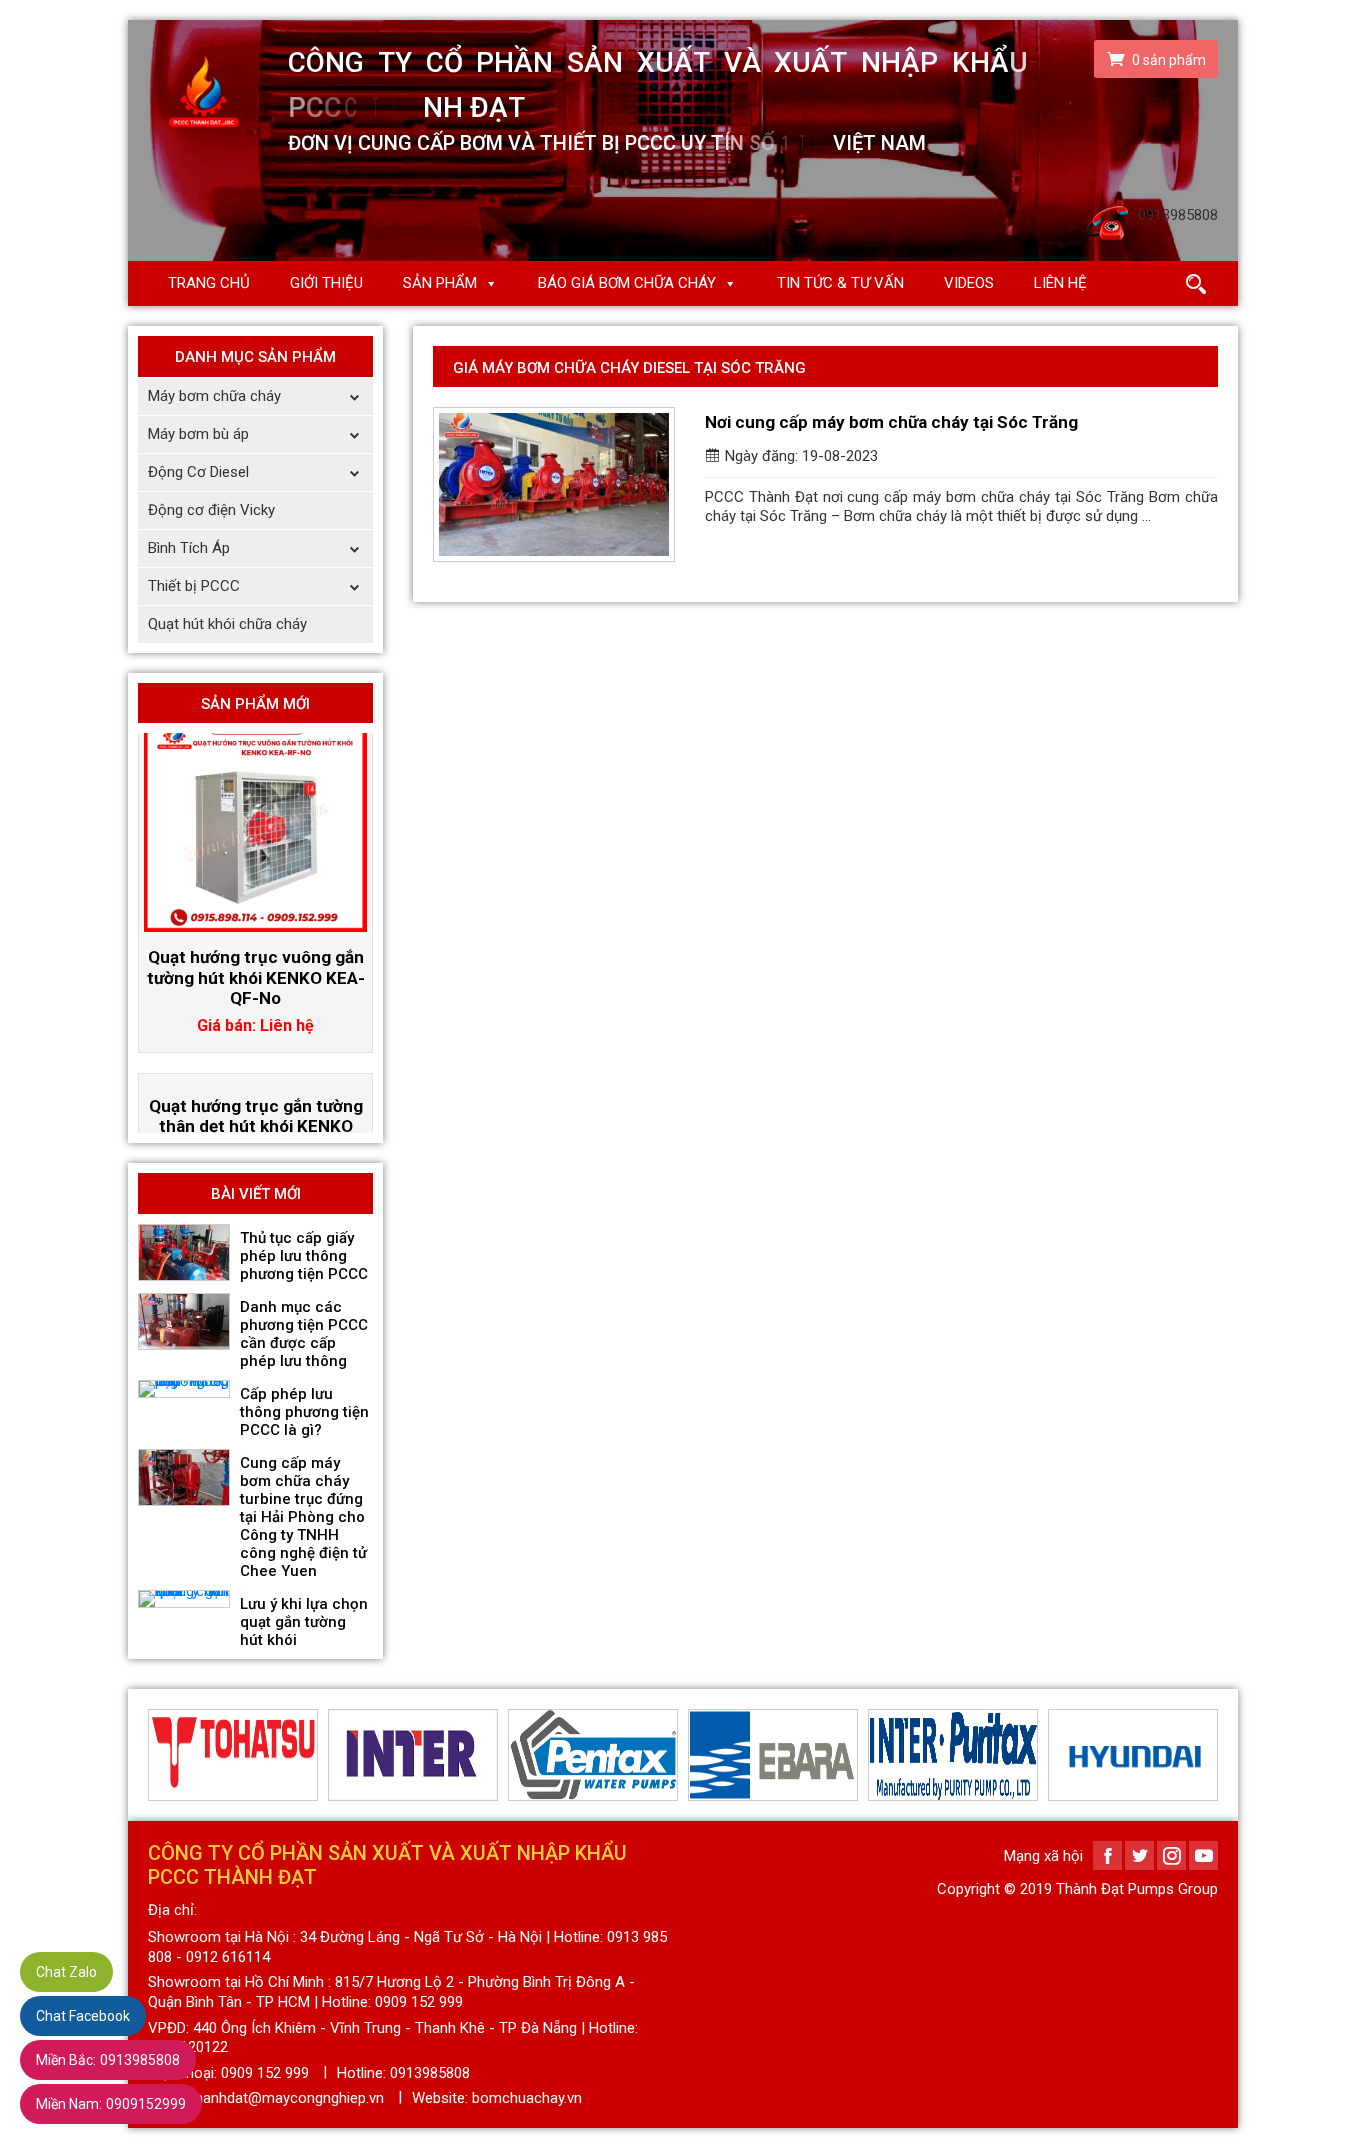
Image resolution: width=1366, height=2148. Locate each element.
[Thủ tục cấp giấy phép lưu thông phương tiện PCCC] (184, 1253)
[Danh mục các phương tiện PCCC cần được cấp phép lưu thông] (184, 1322)
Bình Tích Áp (189, 548)
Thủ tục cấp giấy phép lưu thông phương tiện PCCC (304, 1256)
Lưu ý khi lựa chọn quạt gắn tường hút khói (304, 1622)
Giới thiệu (326, 283)
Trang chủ (209, 283)
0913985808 (108, 2060)
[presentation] (160, 1755)
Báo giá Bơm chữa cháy (627, 283)
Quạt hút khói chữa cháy (227, 624)
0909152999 (111, 2104)
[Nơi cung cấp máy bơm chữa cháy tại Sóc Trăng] (554, 484)
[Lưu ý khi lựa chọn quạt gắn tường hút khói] (184, 1599)
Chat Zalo (66, 1972)
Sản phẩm (440, 283)
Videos (969, 283)
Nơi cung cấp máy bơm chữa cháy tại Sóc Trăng (891, 422)
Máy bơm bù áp (198, 434)
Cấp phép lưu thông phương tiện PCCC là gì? (304, 1412)
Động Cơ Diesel (198, 472)
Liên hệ (1060, 283)
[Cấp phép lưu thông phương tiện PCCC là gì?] (184, 1389)
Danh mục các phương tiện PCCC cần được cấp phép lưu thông (304, 1334)
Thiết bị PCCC (194, 586)
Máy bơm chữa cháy (214, 396)
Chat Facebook (83, 2016)
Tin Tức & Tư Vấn (840, 283)
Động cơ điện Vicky (211, 510)
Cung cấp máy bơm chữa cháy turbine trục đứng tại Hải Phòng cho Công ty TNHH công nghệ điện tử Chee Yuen (303, 1517)
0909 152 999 (265, 2073)
